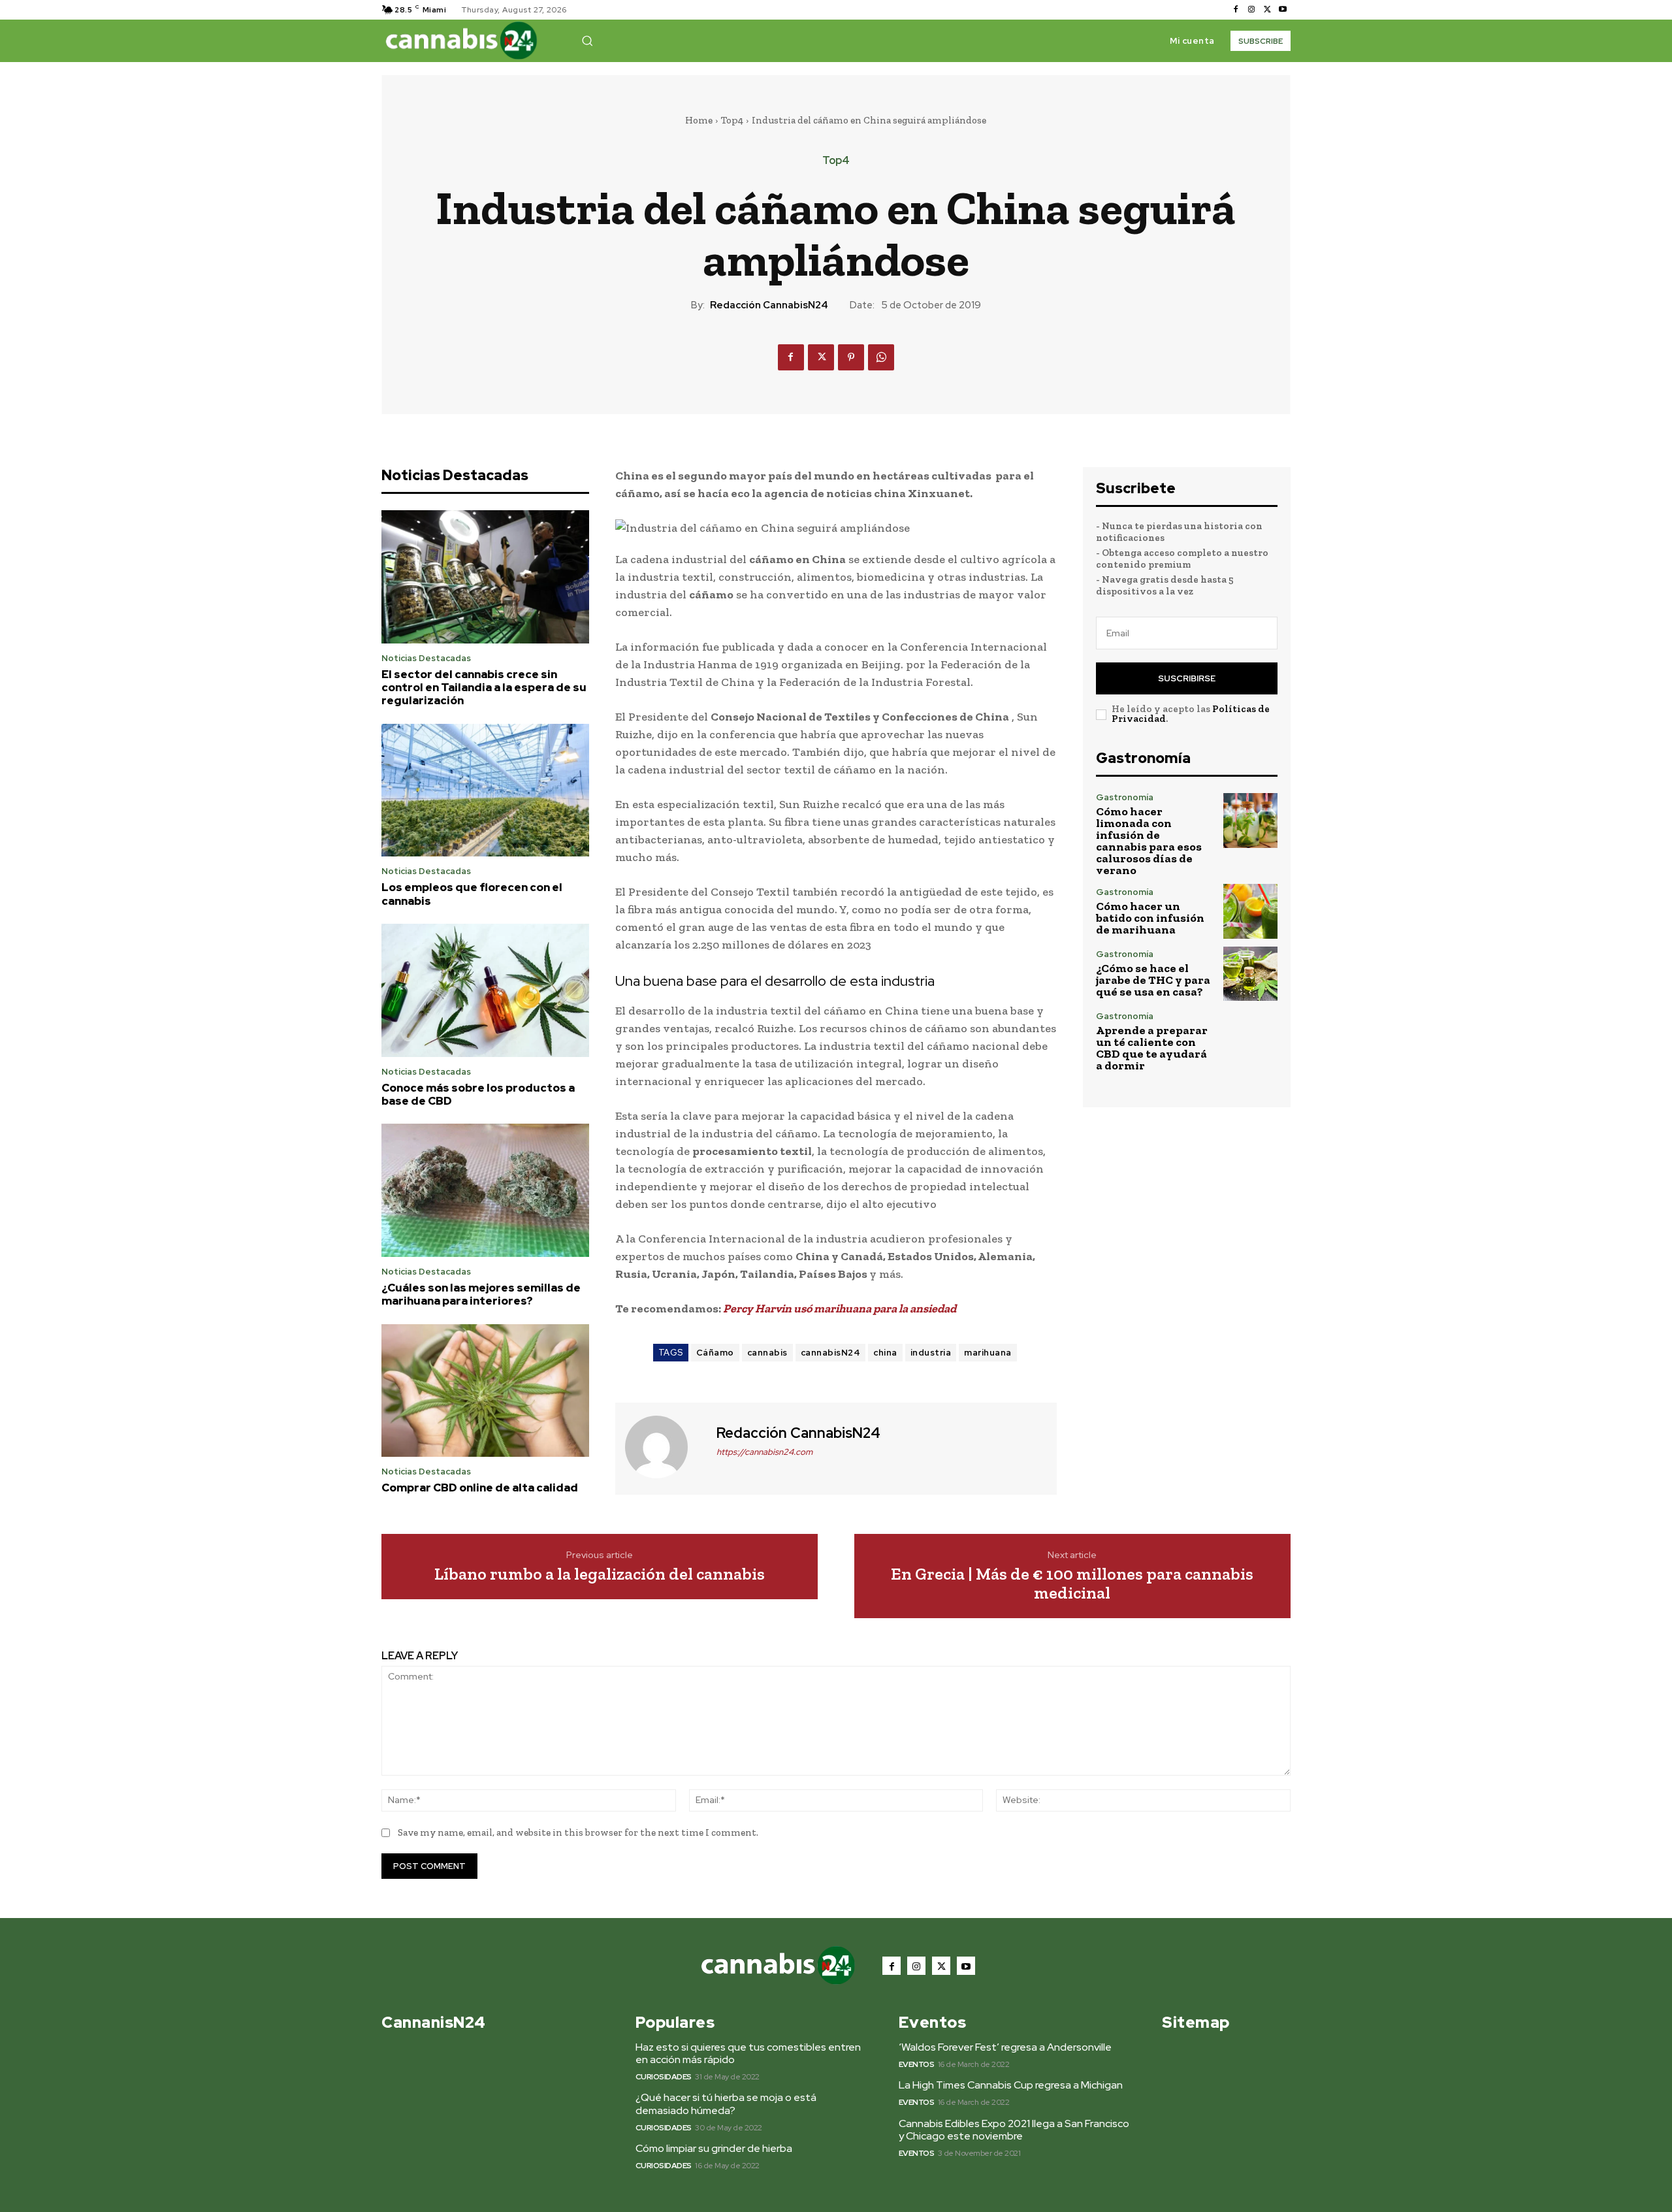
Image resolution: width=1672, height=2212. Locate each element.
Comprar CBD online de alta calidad (480, 1488)
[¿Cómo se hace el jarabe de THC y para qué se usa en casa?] (1250, 974)
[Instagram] (1251, 10)
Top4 (732, 120)
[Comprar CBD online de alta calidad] (485, 1391)
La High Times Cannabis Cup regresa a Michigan (1011, 2085)
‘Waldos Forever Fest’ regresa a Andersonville (1005, 2047)
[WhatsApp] (881, 357)
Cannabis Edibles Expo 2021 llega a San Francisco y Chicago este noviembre (1014, 2130)
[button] (587, 41)
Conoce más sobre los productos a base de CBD (478, 1094)
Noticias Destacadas (426, 658)
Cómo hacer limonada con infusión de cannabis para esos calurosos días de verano (1149, 841)
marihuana (988, 1353)
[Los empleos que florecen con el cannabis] (485, 790)
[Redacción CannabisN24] (664, 1447)
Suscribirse (1187, 678)
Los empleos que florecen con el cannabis (472, 894)
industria (931, 1353)
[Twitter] (1267, 10)
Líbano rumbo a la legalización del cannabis (600, 1574)
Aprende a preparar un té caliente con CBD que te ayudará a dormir (1152, 1048)
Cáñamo (715, 1353)
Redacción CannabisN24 (769, 305)
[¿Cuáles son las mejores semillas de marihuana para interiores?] (485, 1190)
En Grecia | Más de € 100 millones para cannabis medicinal (1072, 1583)
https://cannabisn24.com (764, 1452)
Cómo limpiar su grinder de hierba (714, 2148)
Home (699, 120)
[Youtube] (1283, 10)
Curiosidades (664, 2077)
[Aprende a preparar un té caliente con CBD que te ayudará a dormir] (1250, 1039)
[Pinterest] (851, 357)
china (885, 1353)
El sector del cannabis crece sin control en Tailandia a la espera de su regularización (484, 688)
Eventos (917, 2064)
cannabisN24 (831, 1353)
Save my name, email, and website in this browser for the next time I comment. (578, 1832)
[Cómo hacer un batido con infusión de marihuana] (1250, 911)
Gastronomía (1125, 797)
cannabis (767, 1353)
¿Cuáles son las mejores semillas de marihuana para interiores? (481, 1294)
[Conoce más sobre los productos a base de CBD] (485, 990)
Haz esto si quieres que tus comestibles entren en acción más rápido (748, 2053)
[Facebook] (1236, 10)
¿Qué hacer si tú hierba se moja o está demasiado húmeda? (726, 2104)
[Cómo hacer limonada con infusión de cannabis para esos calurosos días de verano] (1250, 820)
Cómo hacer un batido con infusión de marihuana (1150, 918)
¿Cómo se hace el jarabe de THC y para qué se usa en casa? (1153, 980)
